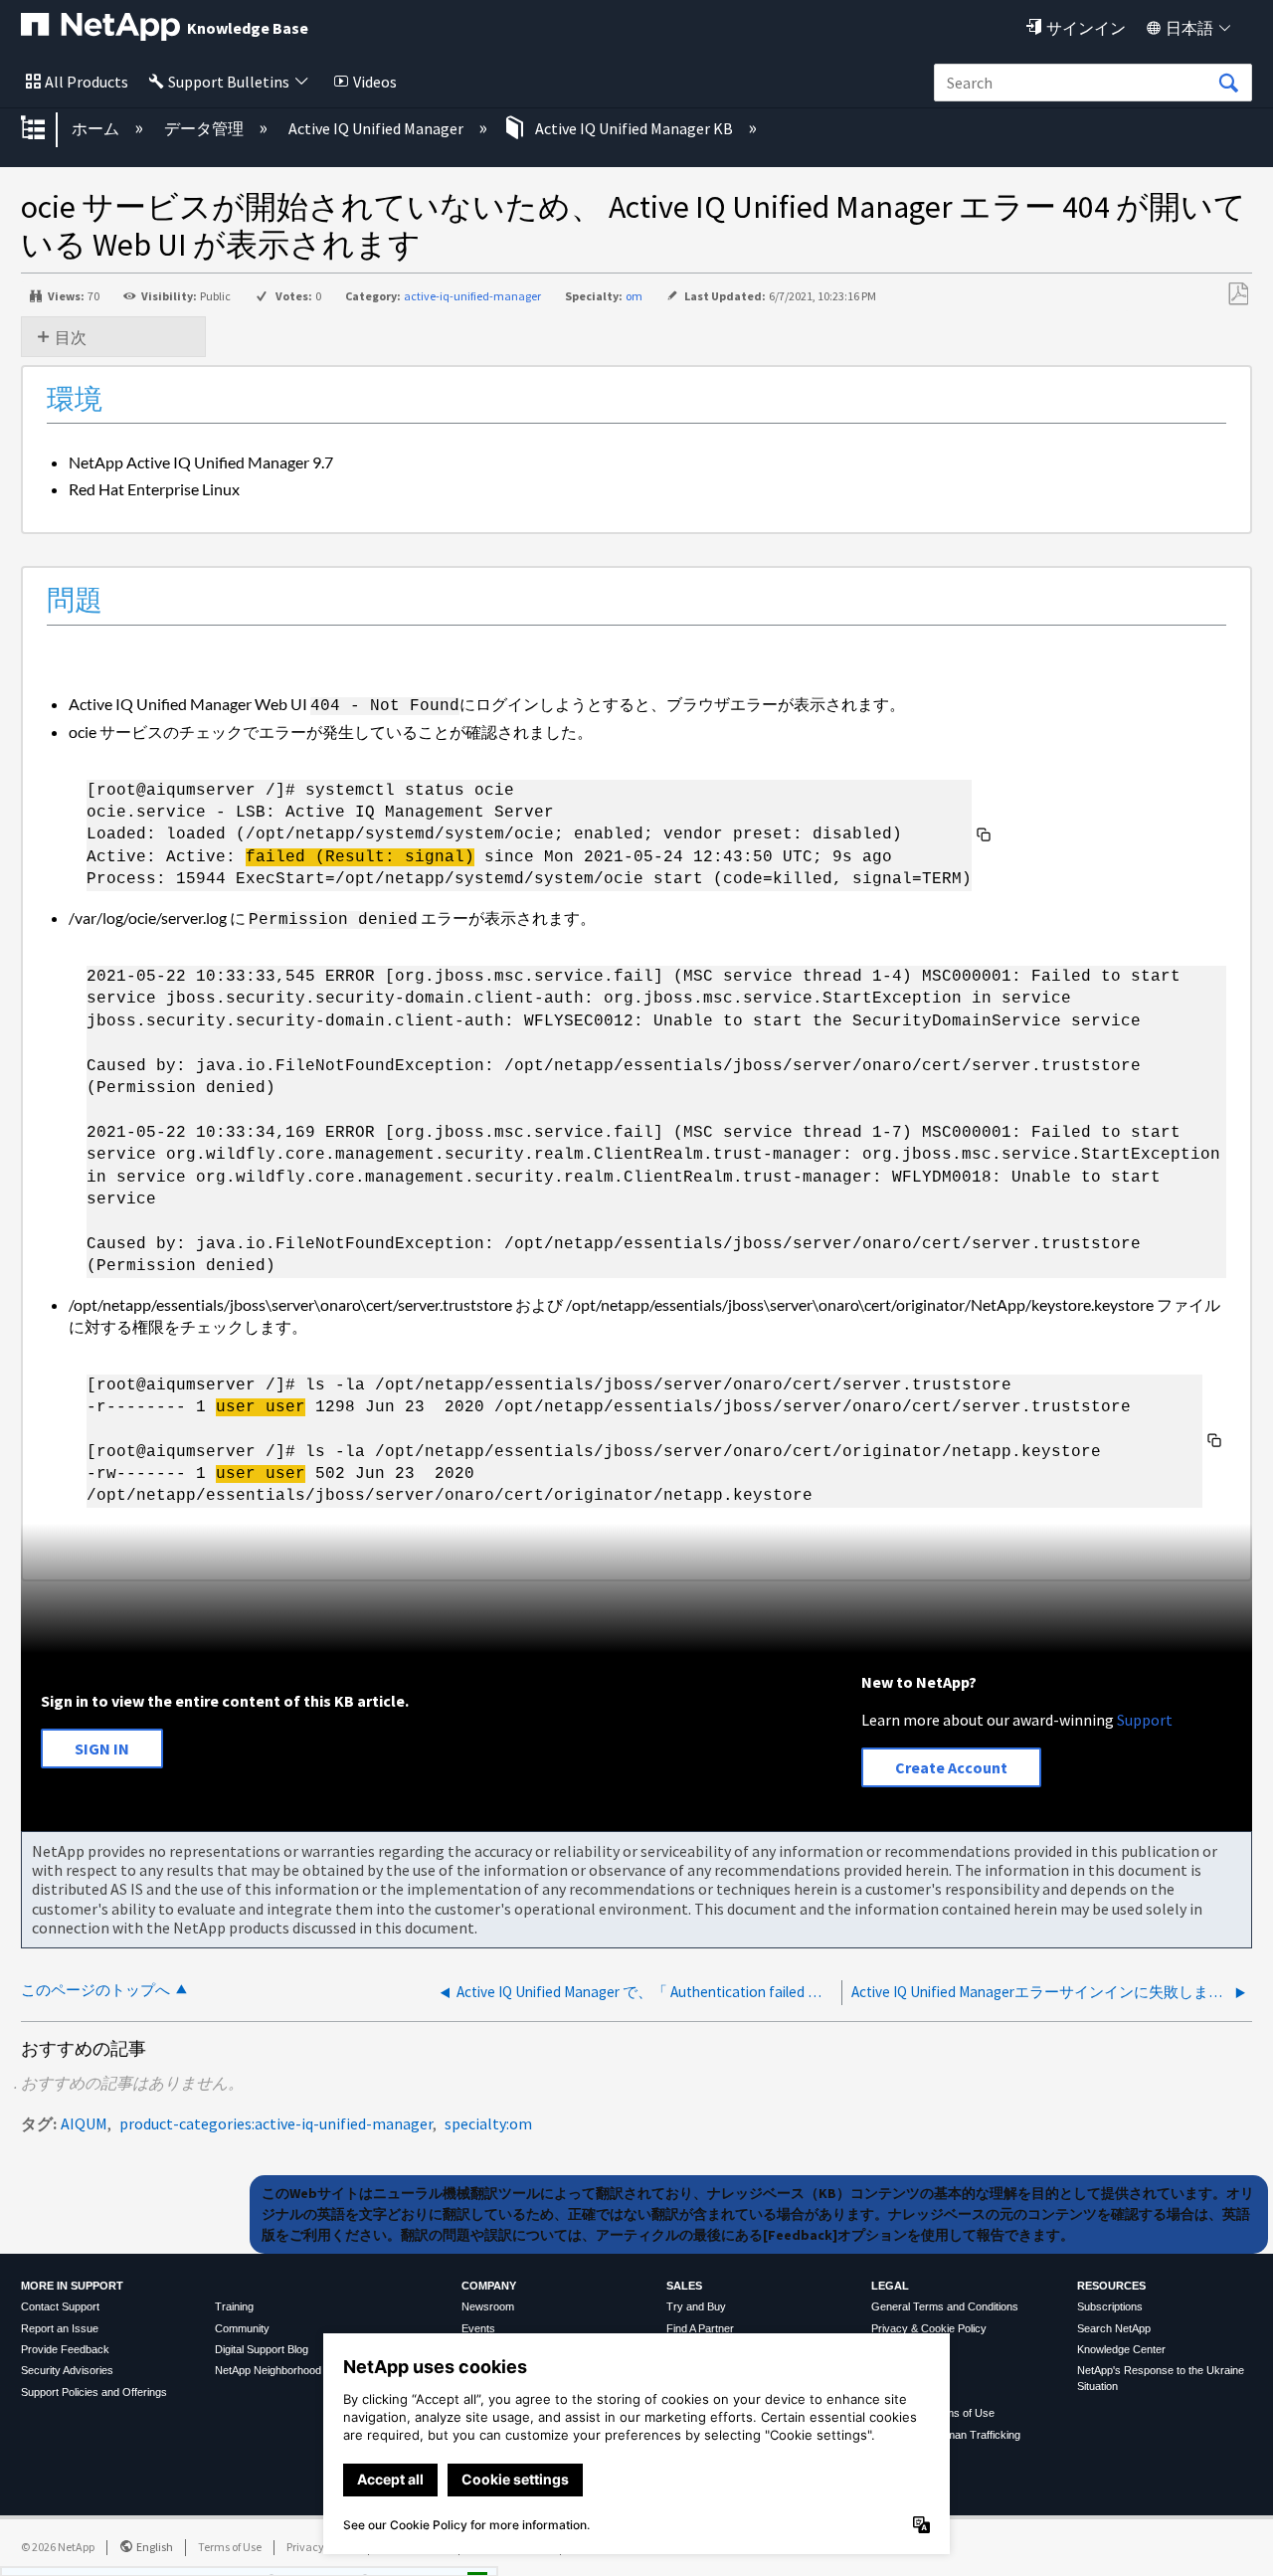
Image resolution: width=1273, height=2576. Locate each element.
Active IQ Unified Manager (377, 128)
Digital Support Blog (262, 2349)
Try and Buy (696, 2306)
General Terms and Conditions (945, 2306)
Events (478, 2328)
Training (234, 2306)
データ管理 (205, 128)
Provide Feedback (65, 2349)
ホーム (97, 128)
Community (242, 2328)
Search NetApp (1114, 2328)
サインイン (1086, 28)
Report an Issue (60, 2328)
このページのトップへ (95, 1990)
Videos (375, 82)
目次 (71, 337)
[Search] (1228, 84)
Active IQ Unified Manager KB (634, 128)
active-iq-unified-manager (472, 296)
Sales (684, 2286)
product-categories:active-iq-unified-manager (276, 2123)
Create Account (951, 1767)
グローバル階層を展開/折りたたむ (46, 129)
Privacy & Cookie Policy (929, 2328)
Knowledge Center (1121, 2349)
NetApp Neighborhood (268, 2370)
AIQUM (84, 2123)
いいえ (409, 2554)
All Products (87, 82)
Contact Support (60, 2306)
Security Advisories (67, 2370)
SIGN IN (102, 1748)
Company (489, 2286)
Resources (1111, 2286)
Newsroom (488, 2306)
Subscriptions (1110, 2306)
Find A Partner (700, 2328)
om (634, 296)
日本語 (1189, 28)
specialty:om (488, 2123)
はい (307, 2554)
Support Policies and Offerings (94, 2392)
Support (1145, 1720)
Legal (890, 2286)
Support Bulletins (229, 82)
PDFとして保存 (1238, 294)
